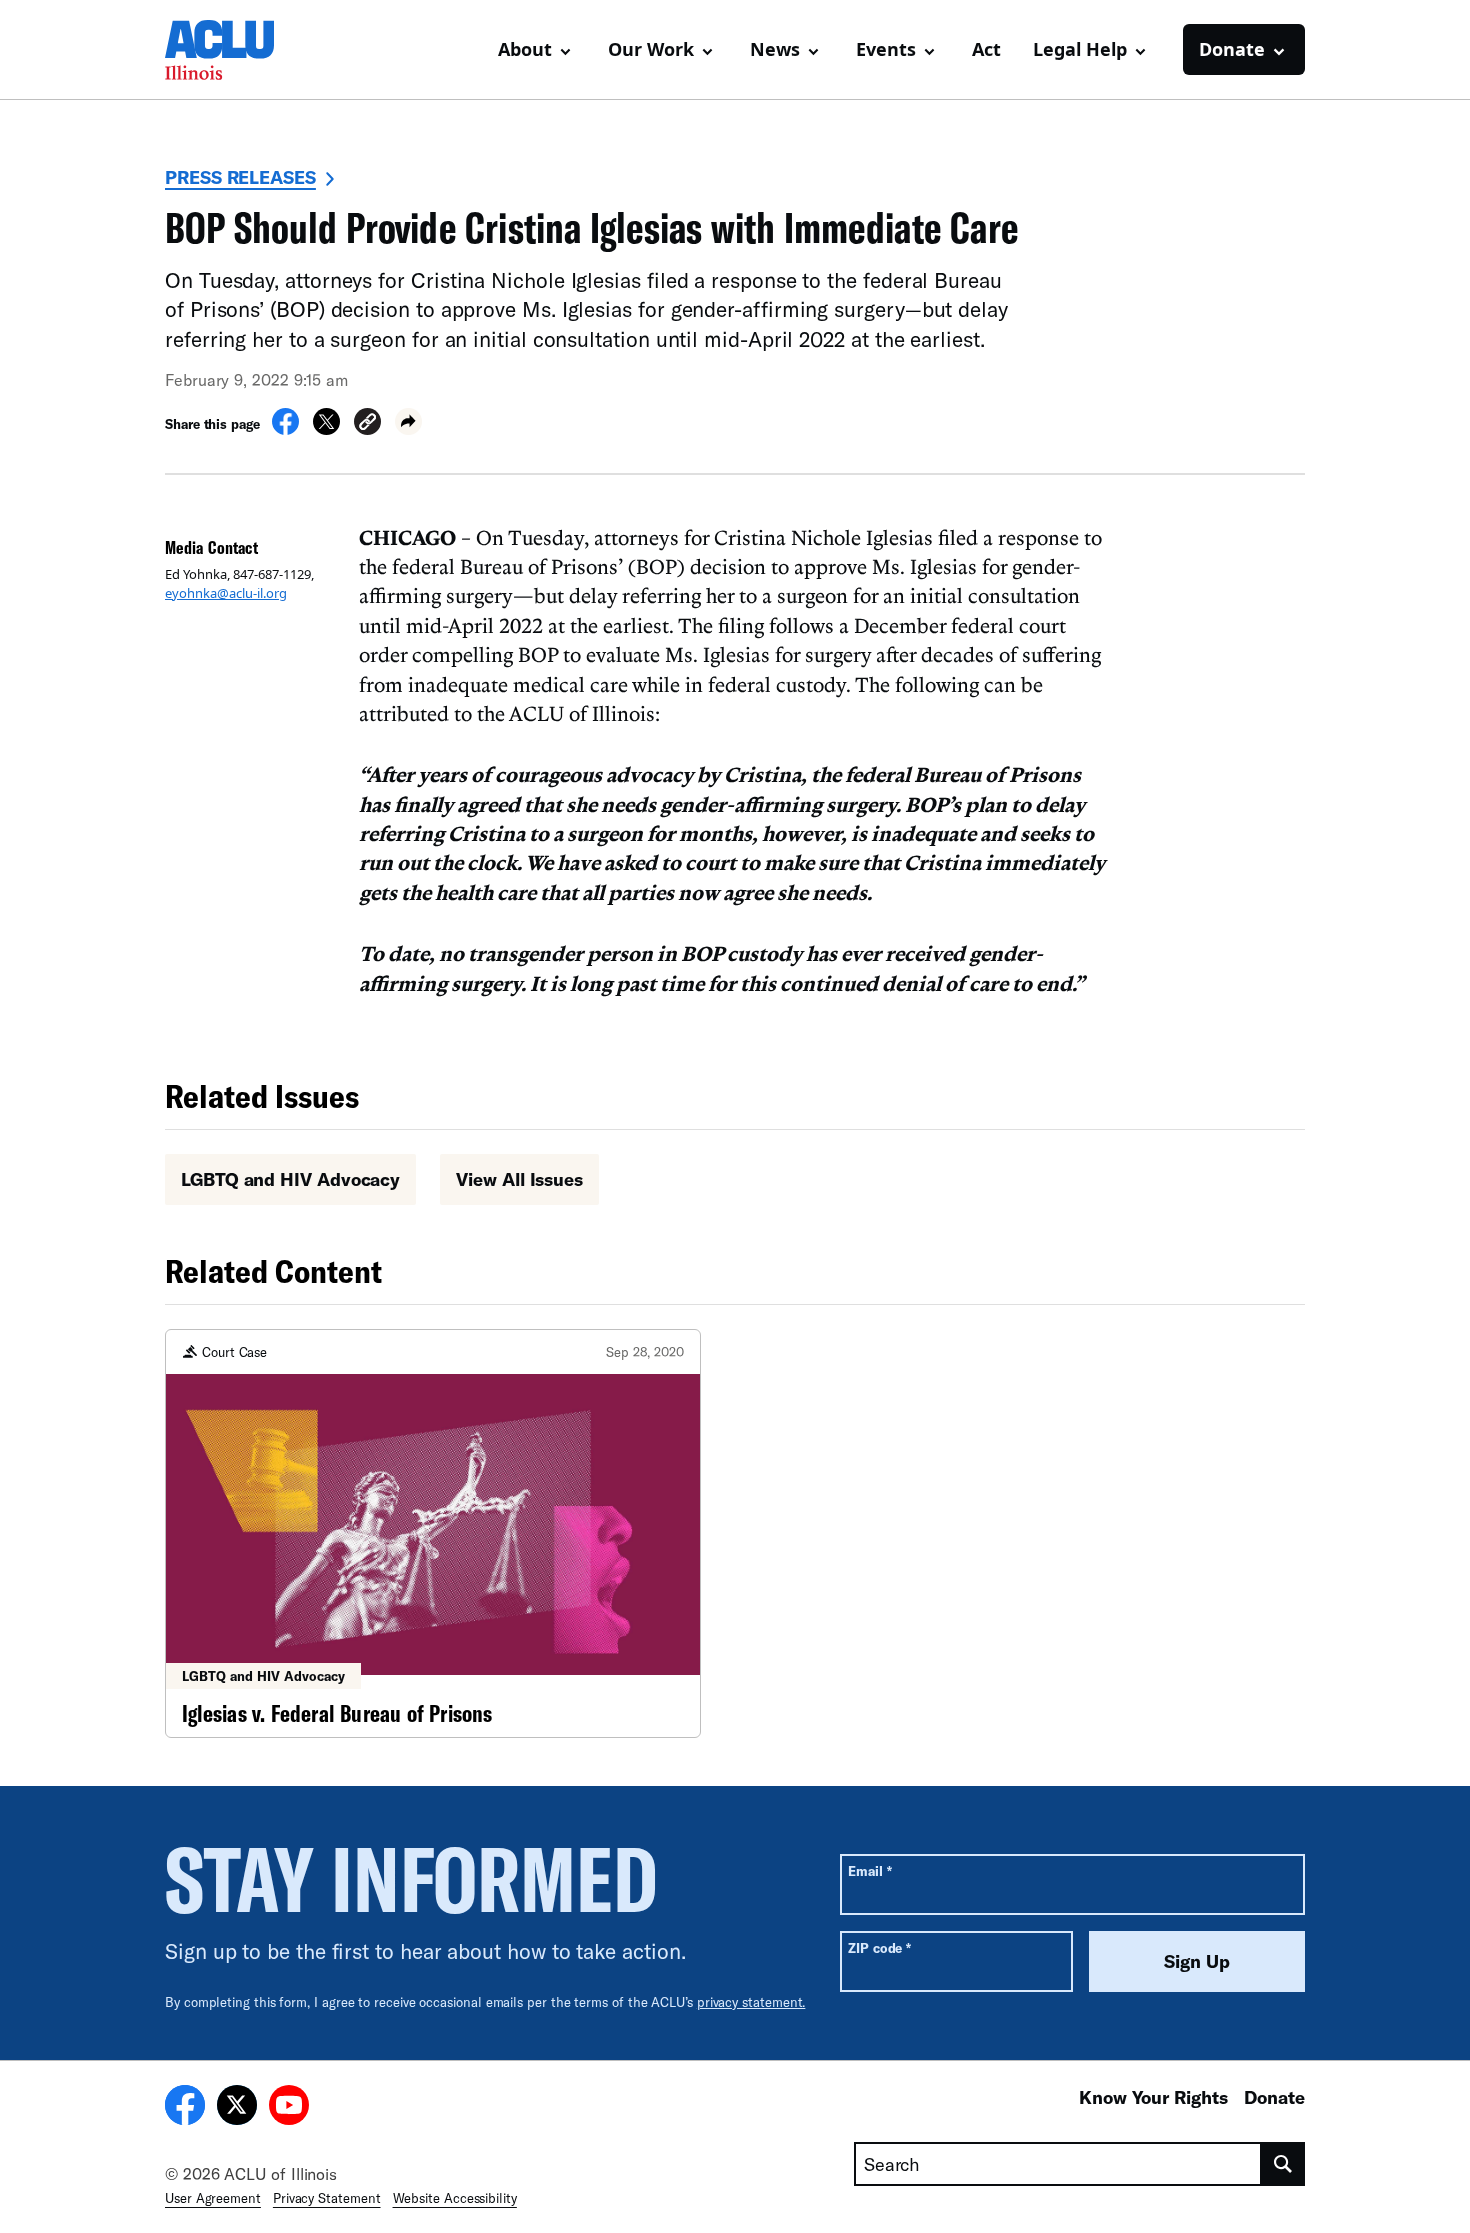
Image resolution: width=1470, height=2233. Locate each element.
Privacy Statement (327, 2198)
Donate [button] (1232, 49)
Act (986, 49)
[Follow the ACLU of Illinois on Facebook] (185, 2108)
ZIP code (879, 1947)
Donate (1274, 2097)
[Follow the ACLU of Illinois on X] (237, 2108)
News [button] (775, 49)
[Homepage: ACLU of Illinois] (235, 50)
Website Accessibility (455, 2198)
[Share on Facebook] (285, 429)
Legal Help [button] (1080, 49)
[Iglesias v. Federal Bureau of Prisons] (433, 1533)
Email (869, 1870)
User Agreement (213, 2198)
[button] (367, 424)
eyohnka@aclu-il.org (226, 593)
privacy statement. (751, 2002)
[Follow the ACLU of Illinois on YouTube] (289, 2108)
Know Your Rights (1153, 2097)
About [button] (525, 49)
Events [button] (886, 49)
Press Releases (240, 177)
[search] (1283, 2164)
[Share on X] (326, 429)
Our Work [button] (651, 49)
